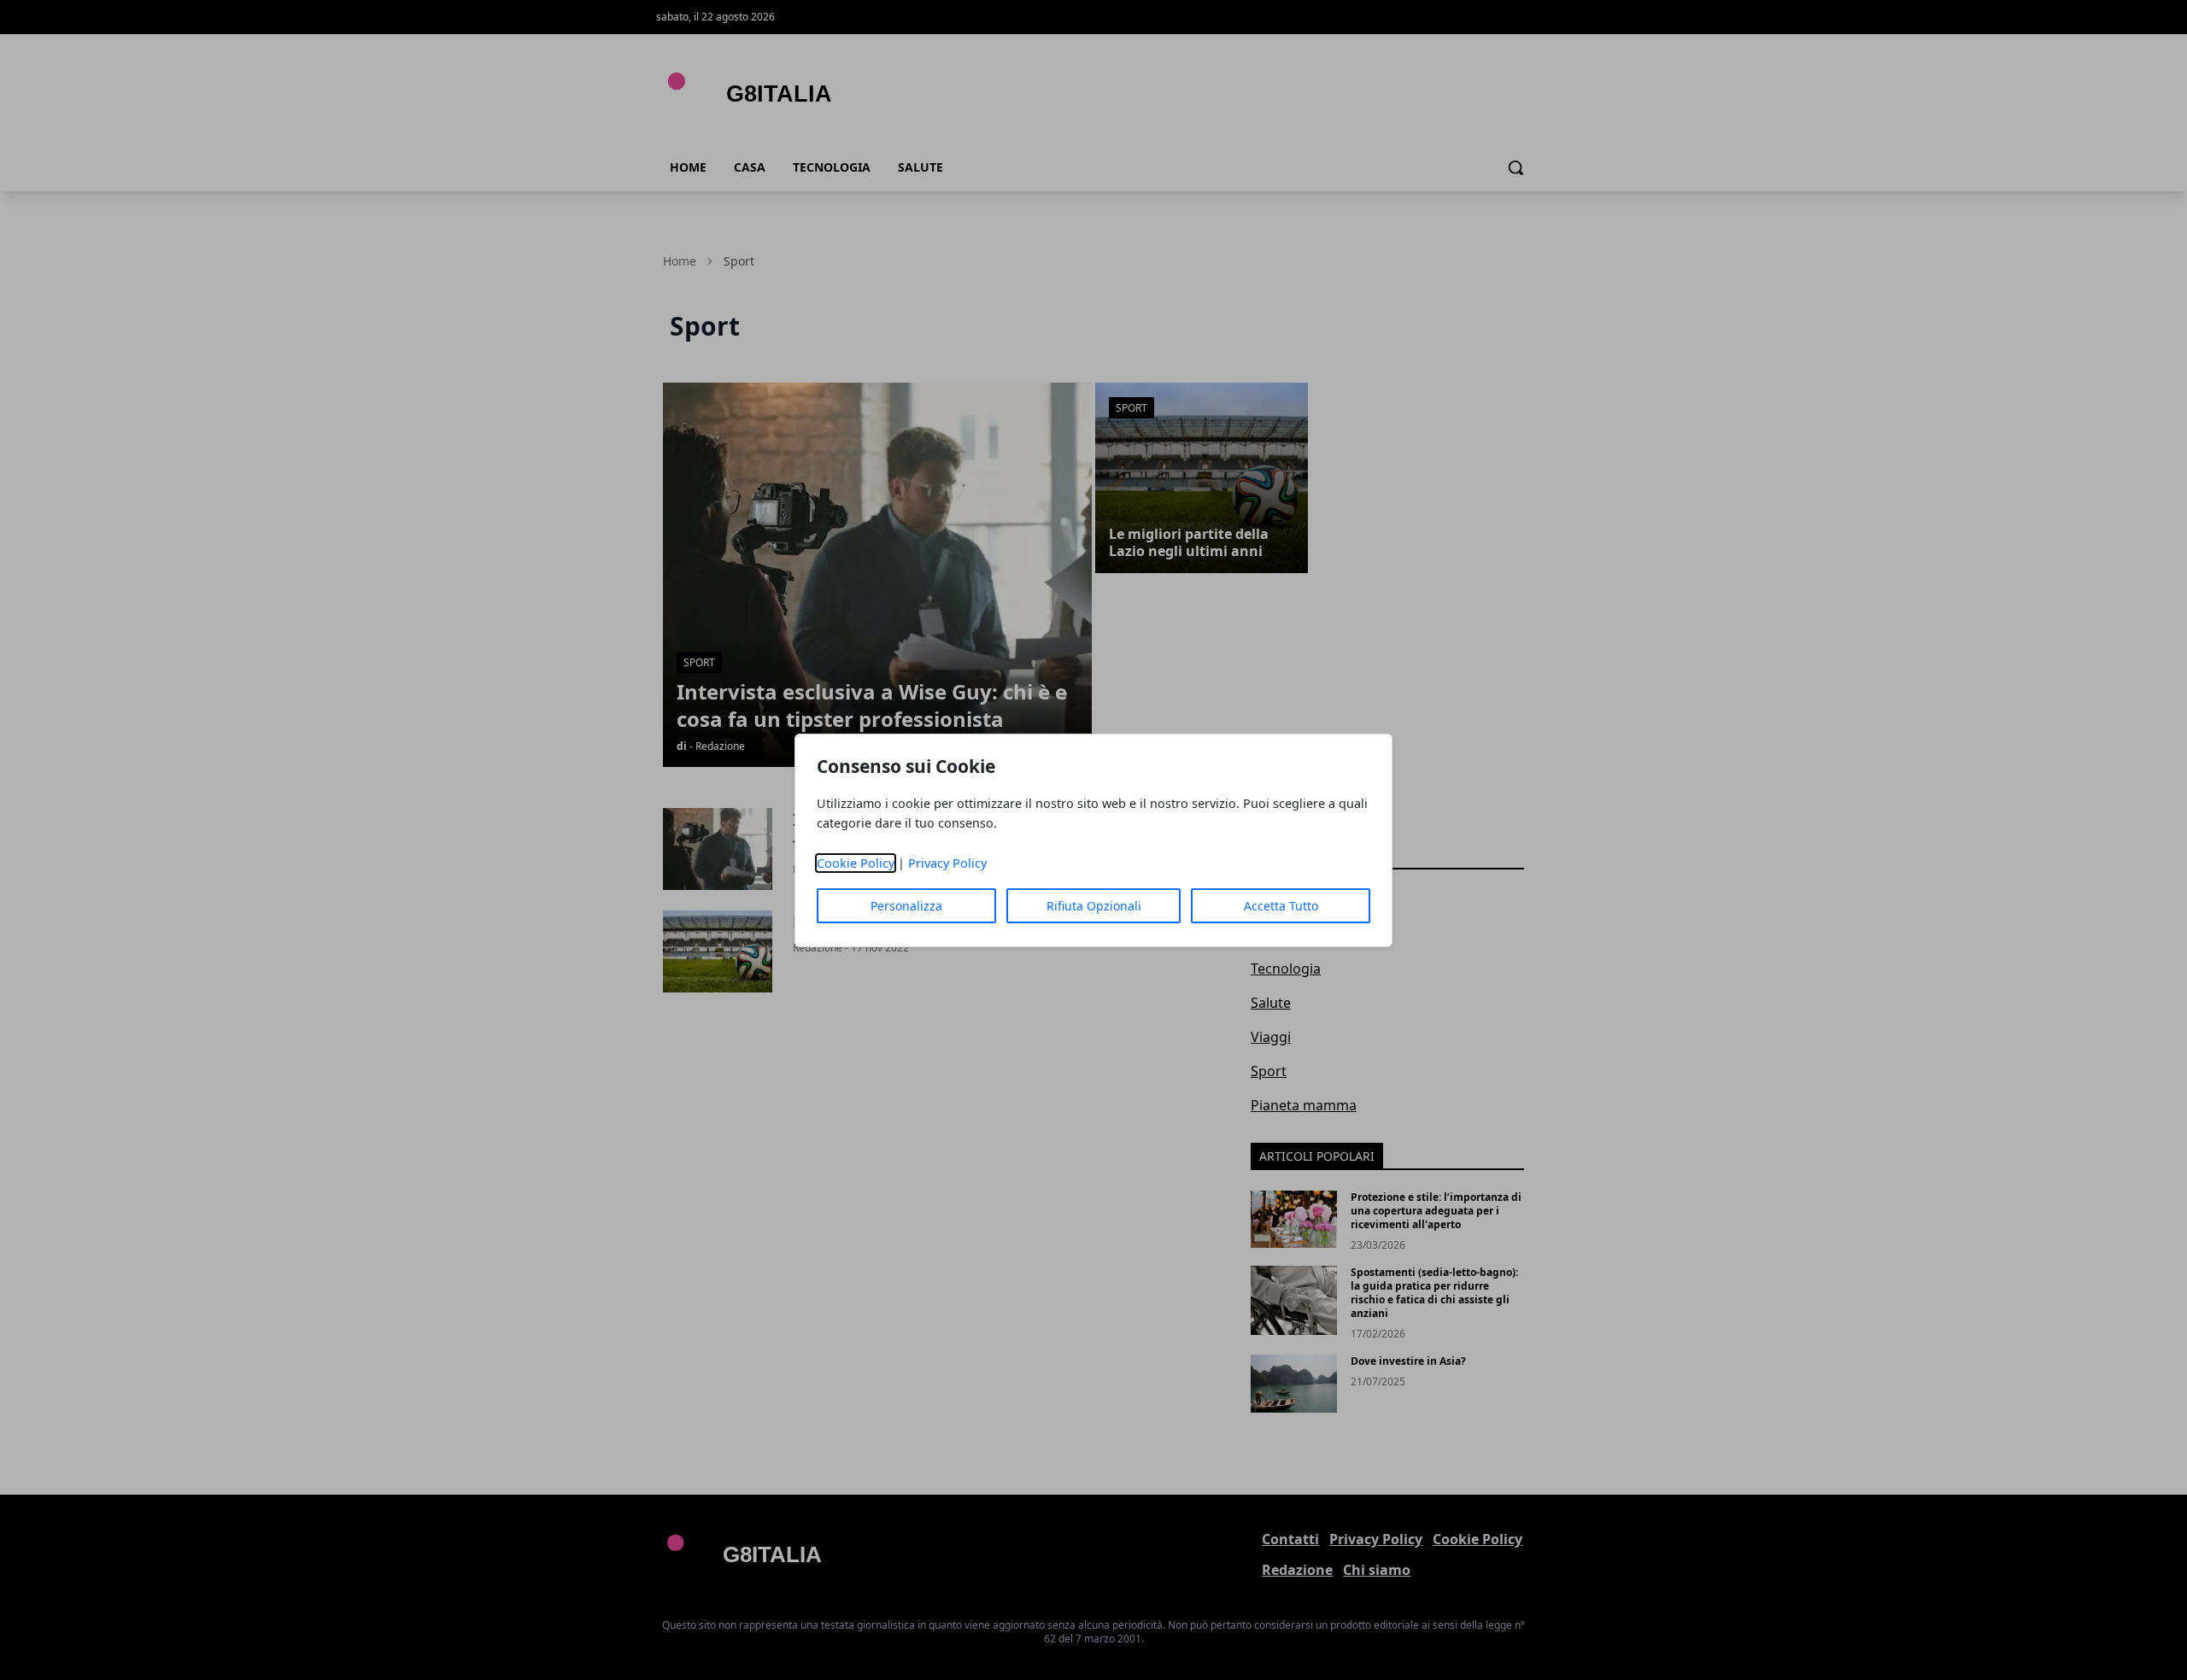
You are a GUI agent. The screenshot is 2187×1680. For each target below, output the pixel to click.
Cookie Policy (856, 863)
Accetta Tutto (1281, 906)
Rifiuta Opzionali (1094, 906)
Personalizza (906, 906)
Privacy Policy (947, 863)
